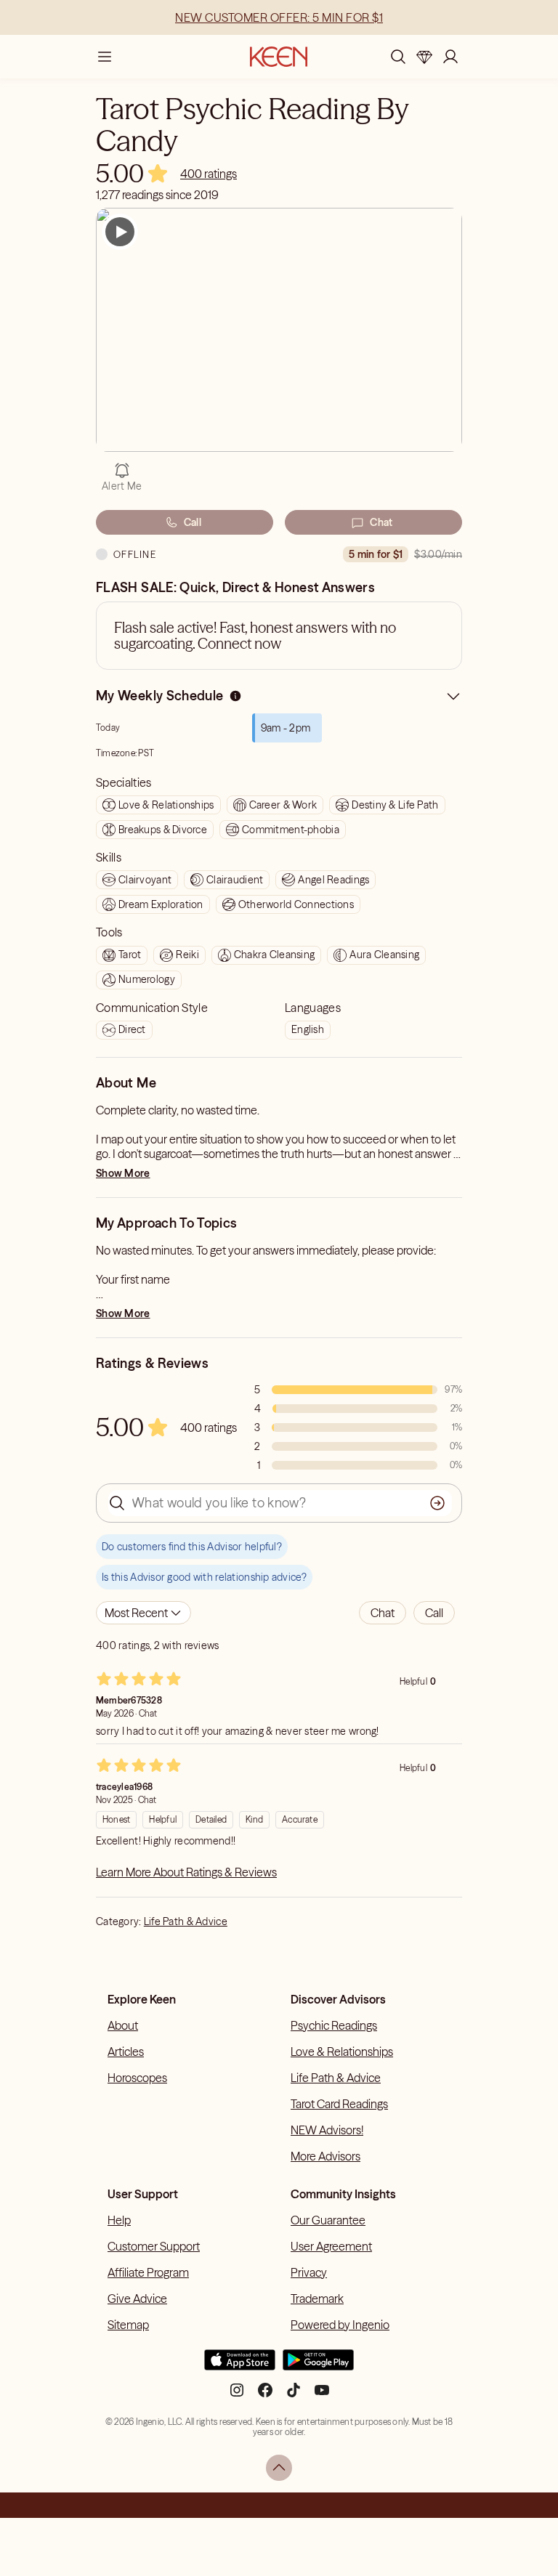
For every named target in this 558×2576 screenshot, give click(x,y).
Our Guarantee (328, 2220)
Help (119, 2220)
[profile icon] (450, 57)
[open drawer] (105, 57)
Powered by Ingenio (340, 2325)
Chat (381, 522)
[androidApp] (318, 2366)
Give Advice (137, 2298)
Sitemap (128, 2325)
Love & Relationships (342, 2052)
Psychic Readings (334, 2025)
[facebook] (265, 2395)
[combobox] (143, 1613)
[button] (383, 1613)
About (123, 2025)
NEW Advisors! (327, 2130)
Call (193, 522)
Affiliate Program (148, 2272)
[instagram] (237, 2395)
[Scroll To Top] (279, 2468)
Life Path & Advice (186, 1921)
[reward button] (424, 57)
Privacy (309, 2272)
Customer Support (154, 2246)
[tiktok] (294, 2395)
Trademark (317, 2298)
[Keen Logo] (279, 57)
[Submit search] (437, 1503)
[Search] (398, 57)
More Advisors (325, 2156)
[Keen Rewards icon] (424, 57)
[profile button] (450, 57)
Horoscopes (137, 2078)
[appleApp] (240, 2366)
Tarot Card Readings (339, 2104)
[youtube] (322, 2395)
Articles (126, 2052)
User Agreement (331, 2246)
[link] (209, 174)
